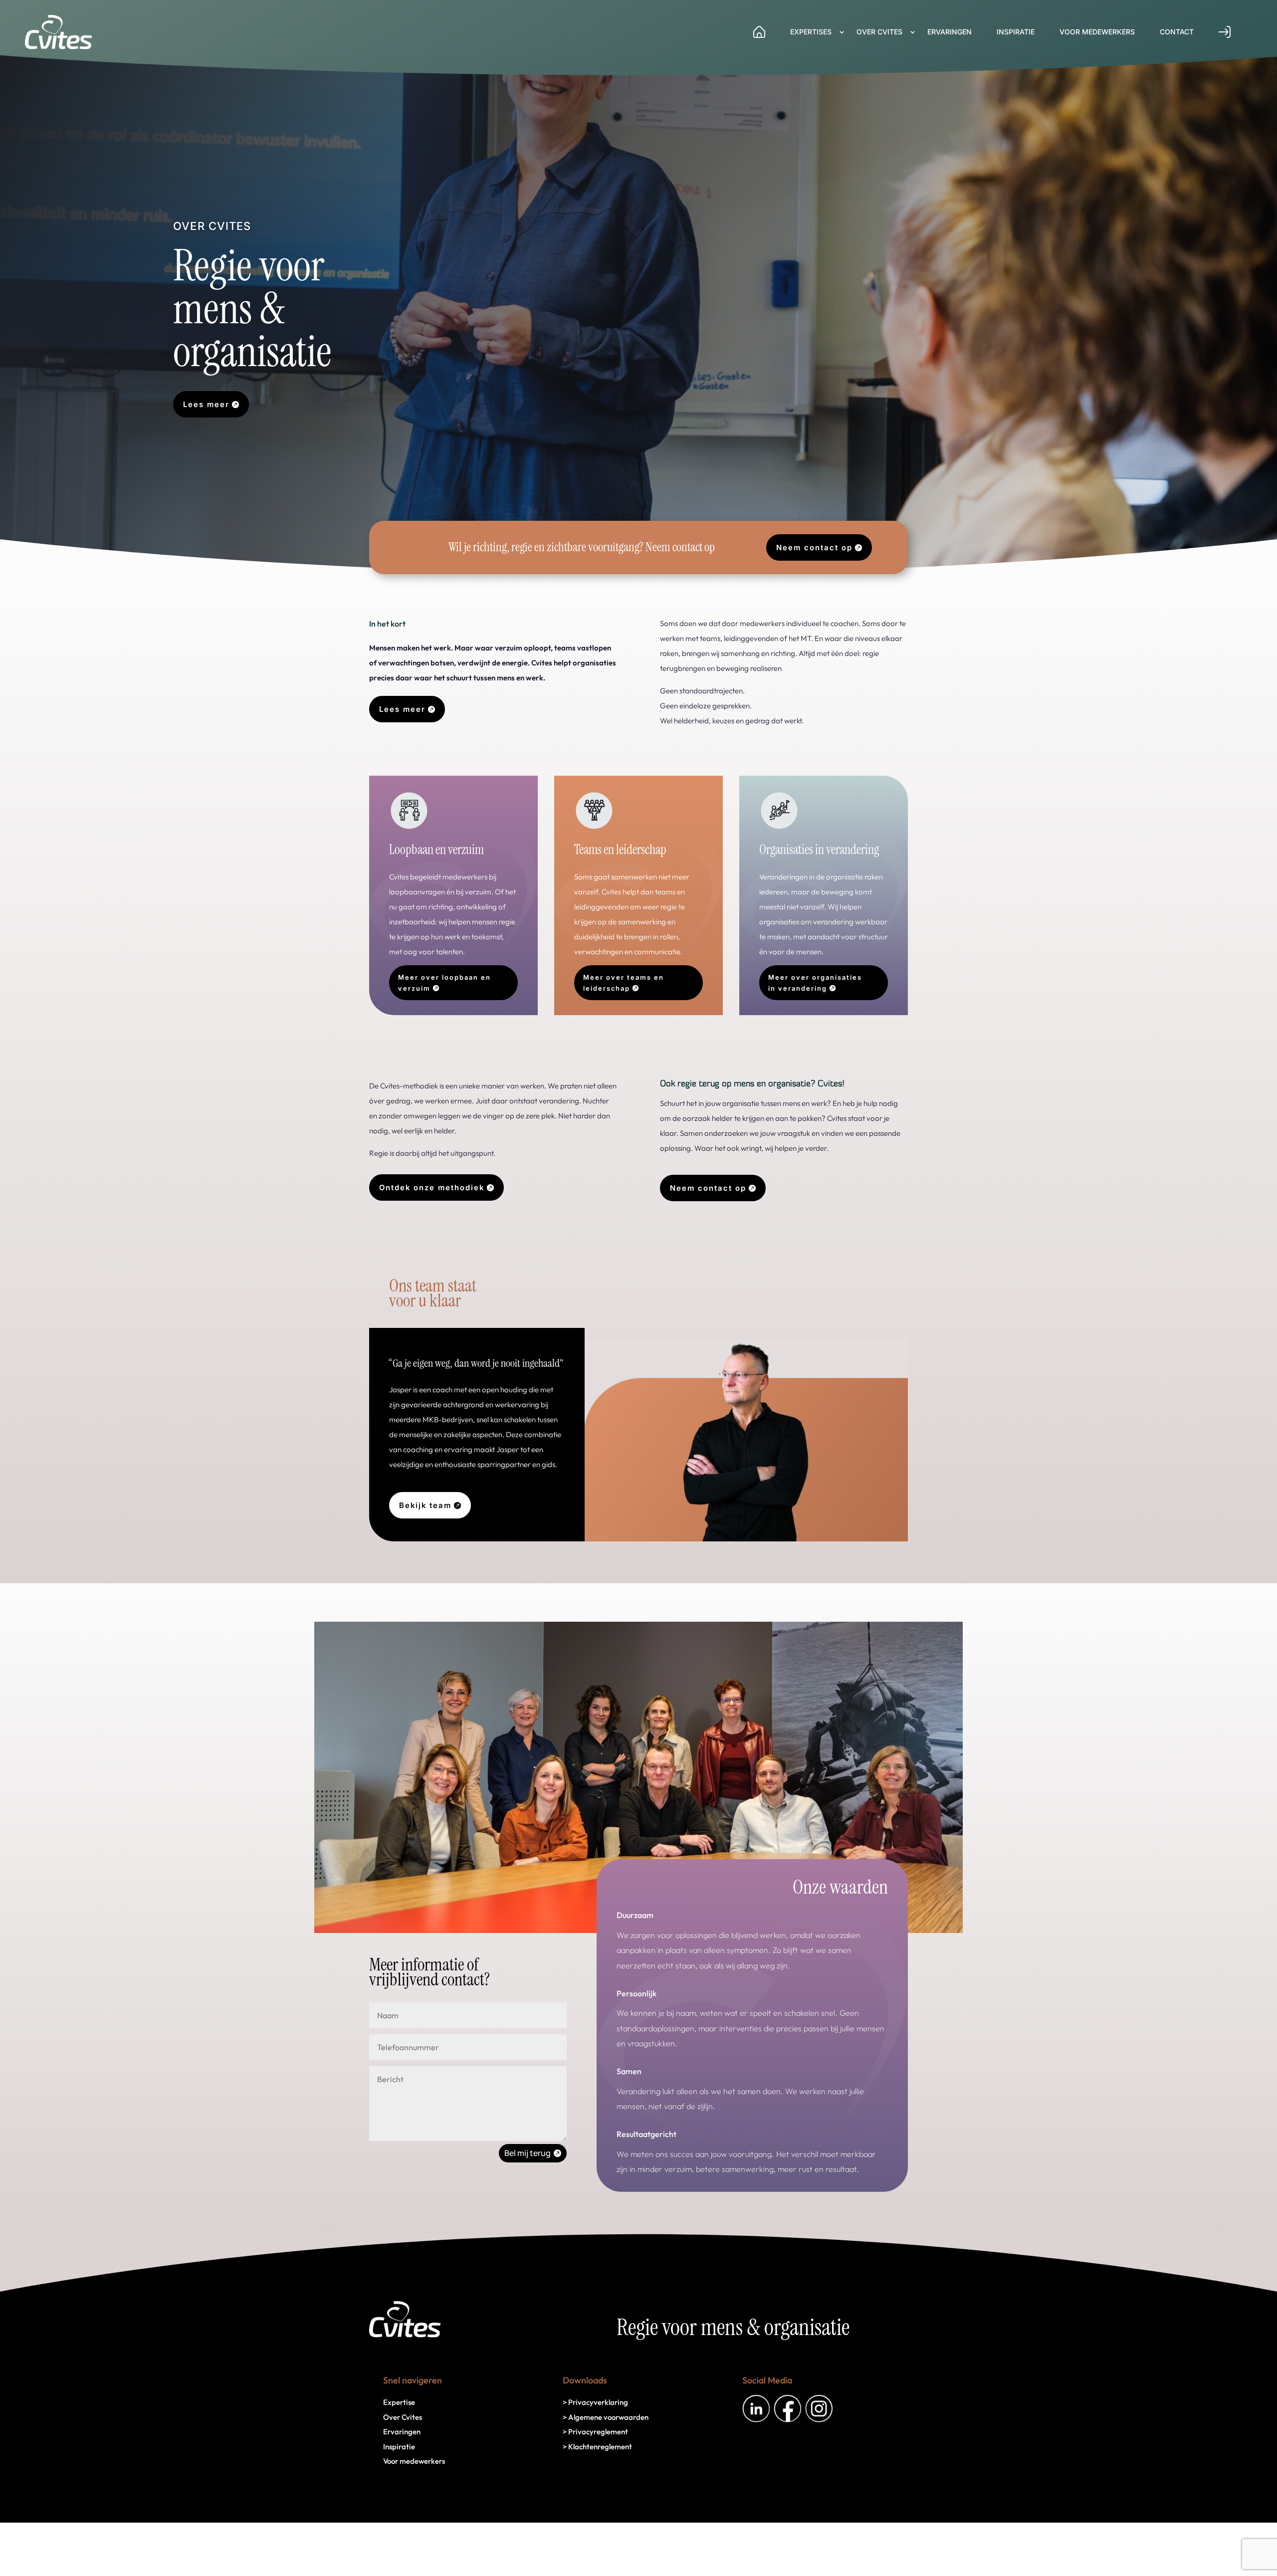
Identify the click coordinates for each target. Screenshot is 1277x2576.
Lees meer (206, 404)
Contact (1177, 32)
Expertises (811, 32)
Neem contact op (814, 547)
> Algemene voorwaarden (606, 2417)
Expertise (399, 2402)
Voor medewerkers (1097, 32)
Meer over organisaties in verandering (815, 983)
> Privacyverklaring (595, 2402)
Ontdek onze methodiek (432, 1187)
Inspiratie (1016, 32)
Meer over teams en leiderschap (624, 983)
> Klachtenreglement (597, 2447)
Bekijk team (425, 1505)
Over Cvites (879, 32)
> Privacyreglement (595, 2432)
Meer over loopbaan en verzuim (444, 983)
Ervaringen (950, 32)
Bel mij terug (528, 2153)
